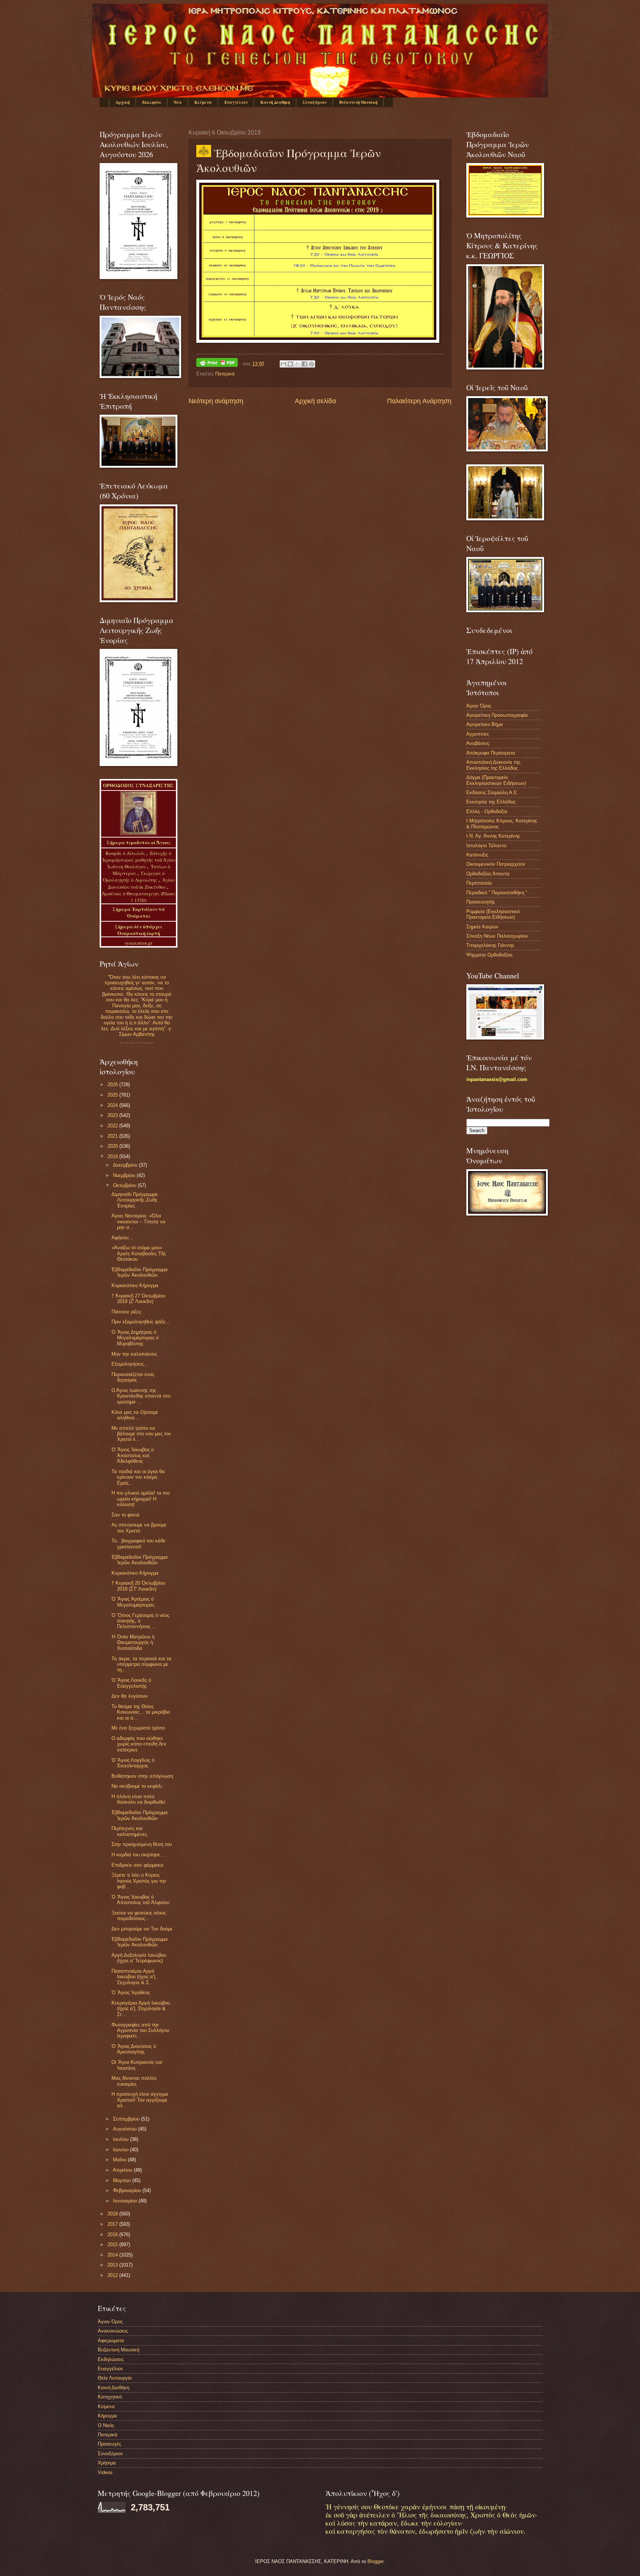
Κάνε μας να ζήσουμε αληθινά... (135, 1415)
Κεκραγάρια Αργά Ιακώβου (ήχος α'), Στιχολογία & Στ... (141, 2009)
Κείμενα (203, 102)
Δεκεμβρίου (126, 1165)
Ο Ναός (106, 2425)
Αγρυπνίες (478, 734)
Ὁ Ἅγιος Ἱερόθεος (131, 1992)
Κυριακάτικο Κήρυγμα (135, 1285)
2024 (113, 1105)
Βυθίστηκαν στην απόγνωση (142, 1776)
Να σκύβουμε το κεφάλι (137, 1786)
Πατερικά (225, 374)
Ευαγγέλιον (236, 102)
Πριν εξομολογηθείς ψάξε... (141, 1322)
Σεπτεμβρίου (127, 2119)
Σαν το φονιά (126, 1515)
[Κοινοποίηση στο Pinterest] (311, 364)
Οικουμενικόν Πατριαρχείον (496, 864)
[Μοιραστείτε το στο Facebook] (304, 364)
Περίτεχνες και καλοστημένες (129, 1831)
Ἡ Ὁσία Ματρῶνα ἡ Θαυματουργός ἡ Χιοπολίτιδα (133, 1642)
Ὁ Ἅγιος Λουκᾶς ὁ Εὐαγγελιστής (131, 1683)
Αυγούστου (126, 2129)
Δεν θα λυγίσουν (130, 1696)
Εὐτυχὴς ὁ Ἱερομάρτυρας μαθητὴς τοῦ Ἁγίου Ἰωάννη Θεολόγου (139, 860)
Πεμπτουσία (479, 883)
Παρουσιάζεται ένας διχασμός (133, 1377)
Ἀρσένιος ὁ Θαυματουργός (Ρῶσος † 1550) (139, 897)
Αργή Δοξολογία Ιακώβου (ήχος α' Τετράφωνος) (139, 1958)
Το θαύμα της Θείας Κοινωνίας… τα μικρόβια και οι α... (141, 1712)
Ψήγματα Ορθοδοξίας (489, 955)
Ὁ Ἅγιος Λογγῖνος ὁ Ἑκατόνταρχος (133, 1763)
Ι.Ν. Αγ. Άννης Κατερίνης (493, 836)
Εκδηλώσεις (111, 2359)
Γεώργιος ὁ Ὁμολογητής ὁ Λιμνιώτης (134, 876)
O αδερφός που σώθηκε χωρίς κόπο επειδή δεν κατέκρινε (139, 1744)
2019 (113, 1156)
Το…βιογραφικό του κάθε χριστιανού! (139, 1544)
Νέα (178, 102)
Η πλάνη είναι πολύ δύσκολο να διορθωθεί (138, 1799)
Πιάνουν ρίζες (126, 1312)
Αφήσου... (122, 1238)
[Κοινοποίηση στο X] (297, 364)
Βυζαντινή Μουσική (358, 102)
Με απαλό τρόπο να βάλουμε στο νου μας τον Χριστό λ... (141, 1434)
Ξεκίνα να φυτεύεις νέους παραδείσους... (139, 1916)
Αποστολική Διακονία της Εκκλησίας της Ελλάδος (493, 765)
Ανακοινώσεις (113, 2331)
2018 (113, 2214)
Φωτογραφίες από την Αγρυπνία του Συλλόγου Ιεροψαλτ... (140, 2030)
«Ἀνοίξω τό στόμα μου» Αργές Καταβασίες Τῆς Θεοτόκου (139, 1253)
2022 (113, 1126)
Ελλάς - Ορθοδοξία (487, 811)
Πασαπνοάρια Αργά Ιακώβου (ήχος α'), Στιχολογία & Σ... (134, 1977)
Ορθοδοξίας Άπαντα (488, 874)
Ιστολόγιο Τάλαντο (486, 846)
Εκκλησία (152, 102)
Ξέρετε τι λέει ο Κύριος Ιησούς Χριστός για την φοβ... (139, 1881)
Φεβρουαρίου (128, 2190)
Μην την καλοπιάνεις (134, 1354)
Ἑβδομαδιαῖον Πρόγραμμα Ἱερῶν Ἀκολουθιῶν (140, 1272)
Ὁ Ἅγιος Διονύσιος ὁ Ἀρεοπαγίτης (134, 2049)
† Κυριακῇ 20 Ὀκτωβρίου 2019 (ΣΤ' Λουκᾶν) (138, 1586)
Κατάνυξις (477, 855)
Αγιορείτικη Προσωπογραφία (497, 715)
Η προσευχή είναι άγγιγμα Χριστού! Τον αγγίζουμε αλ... (140, 2100)
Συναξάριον (315, 102)
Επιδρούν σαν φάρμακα (137, 1865)
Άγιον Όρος (479, 706)
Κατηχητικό (110, 2397)
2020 (113, 1146)
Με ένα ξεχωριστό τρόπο (138, 1728)
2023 (113, 1115)
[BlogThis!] (290, 364)
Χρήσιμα (107, 2463)
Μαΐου (120, 2160)
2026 (113, 1085)
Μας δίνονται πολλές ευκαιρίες (134, 2081)
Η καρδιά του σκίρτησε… (138, 1855)
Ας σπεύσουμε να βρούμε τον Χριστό (139, 1528)
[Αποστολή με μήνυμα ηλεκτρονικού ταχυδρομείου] (283, 364)
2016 (113, 2234)
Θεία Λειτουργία (115, 2378)
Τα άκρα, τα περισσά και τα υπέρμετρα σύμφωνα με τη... (141, 1664)
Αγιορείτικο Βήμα (485, 724)
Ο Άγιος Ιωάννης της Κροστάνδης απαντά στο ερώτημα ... (141, 1396)
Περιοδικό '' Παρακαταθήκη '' (497, 893)
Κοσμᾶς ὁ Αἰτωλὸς (125, 853)
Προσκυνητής (481, 902)
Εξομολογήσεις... (130, 1364)
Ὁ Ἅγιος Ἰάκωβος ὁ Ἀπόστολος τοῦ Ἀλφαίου (140, 1900)
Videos (105, 2472)
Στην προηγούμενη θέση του (142, 1844)
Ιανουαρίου (126, 2201)
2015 (113, 2245)
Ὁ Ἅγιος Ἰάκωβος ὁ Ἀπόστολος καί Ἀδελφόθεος (133, 1455)
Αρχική (123, 102)
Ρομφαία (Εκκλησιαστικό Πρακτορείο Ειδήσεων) (493, 914)
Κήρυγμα (107, 2416)
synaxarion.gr (139, 943)
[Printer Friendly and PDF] (217, 364)
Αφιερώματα (111, 2340)
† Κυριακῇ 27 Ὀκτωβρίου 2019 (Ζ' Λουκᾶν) (138, 1299)
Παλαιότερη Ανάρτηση (419, 401)
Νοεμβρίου (125, 1175)
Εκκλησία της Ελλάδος (491, 802)
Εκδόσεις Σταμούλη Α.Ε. (492, 793)
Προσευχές (109, 2444)
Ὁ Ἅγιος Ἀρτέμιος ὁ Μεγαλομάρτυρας (133, 1602)
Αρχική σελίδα (315, 401)
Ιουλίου (121, 2139)
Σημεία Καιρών (482, 927)
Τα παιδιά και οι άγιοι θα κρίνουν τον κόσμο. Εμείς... (138, 1477)
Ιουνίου (121, 2150)
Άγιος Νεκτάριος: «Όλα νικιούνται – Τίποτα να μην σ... (139, 1221)
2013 (113, 2265)
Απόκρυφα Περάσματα (491, 753)
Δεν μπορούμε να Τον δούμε (142, 1929)
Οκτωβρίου (125, 1185)
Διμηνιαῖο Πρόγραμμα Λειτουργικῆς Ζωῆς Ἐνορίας (135, 1200)
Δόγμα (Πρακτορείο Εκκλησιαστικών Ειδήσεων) (496, 780)
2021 (113, 1136)
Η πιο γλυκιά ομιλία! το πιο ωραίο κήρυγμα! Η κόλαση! (141, 1499)
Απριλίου (123, 2170)
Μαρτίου (123, 2180)
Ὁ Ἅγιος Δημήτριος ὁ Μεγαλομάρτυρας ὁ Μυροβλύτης (135, 1338)
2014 (113, 2255)
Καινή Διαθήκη (275, 102)
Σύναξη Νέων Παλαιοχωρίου (137, 1043)
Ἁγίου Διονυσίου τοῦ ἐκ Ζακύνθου (141, 883)
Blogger (375, 2561)
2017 (113, 2224)
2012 (113, 2275)
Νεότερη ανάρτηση (216, 401)
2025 (113, 1095)
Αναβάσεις (478, 743)
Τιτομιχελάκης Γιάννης (490, 945)
